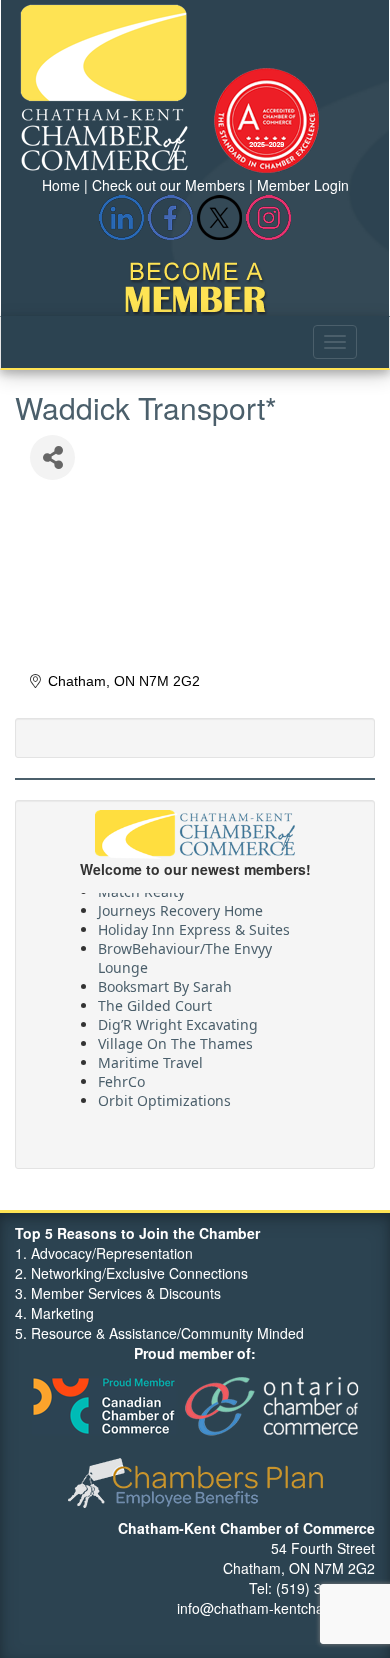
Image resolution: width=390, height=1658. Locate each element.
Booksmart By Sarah (165, 983)
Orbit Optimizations (164, 1097)
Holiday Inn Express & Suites (194, 926)
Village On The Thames (175, 1040)
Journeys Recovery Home (180, 907)
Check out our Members (168, 185)
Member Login (303, 185)
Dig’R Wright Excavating (178, 1021)
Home (61, 185)
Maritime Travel (150, 1059)
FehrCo (121, 1078)
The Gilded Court (155, 1002)
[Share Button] (52, 457)
